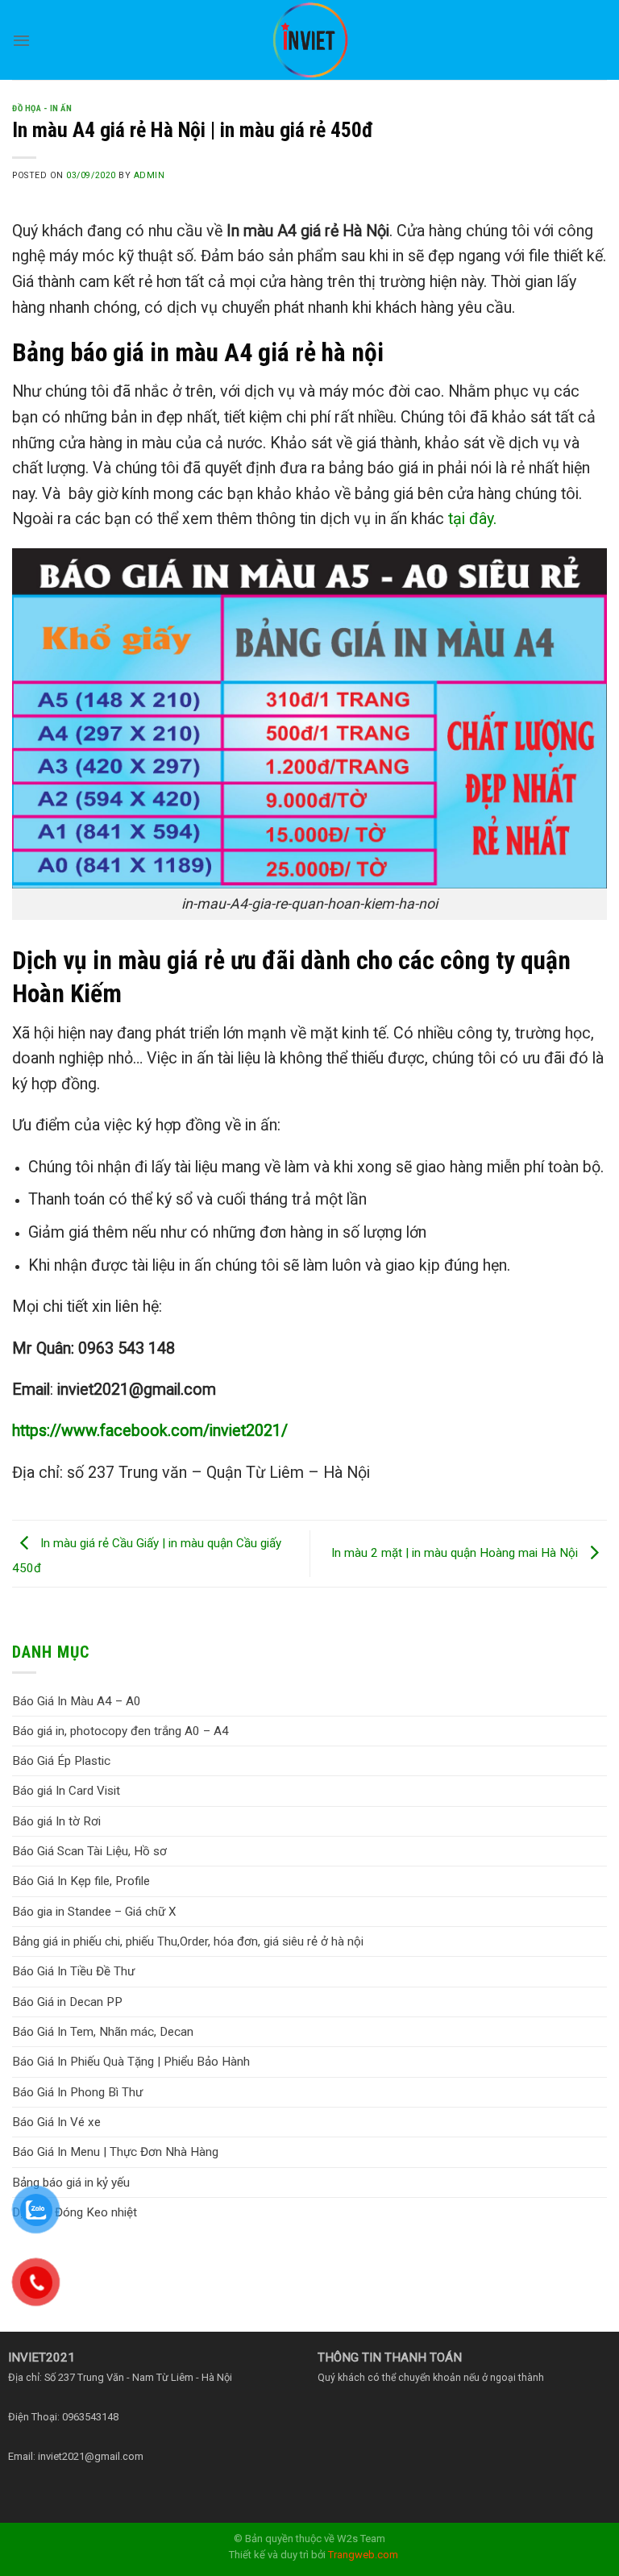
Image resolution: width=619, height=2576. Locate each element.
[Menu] (21, 40)
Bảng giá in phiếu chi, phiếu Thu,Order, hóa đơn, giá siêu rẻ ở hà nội (188, 1941)
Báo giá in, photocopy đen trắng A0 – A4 (120, 1731)
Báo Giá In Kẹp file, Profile (81, 1881)
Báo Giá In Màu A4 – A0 (77, 1701)
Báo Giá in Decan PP (67, 2002)
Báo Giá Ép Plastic (61, 1761)
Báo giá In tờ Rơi (56, 1821)
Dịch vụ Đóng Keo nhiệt (75, 2212)
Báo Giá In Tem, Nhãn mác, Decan (103, 2032)
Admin (150, 175)
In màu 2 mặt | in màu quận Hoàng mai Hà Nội (456, 1553)
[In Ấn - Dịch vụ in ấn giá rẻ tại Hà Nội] (309, 40)
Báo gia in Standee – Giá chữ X (94, 1912)
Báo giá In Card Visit (66, 1791)
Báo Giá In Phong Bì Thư (77, 2092)
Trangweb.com (363, 2555)
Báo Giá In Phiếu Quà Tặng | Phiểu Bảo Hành (131, 2062)
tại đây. (472, 519)
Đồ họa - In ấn (42, 108)
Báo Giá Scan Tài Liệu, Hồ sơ (89, 1851)
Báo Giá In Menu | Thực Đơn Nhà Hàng (115, 2152)
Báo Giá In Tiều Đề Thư (73, 1971)
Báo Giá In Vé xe (56, 2122)
